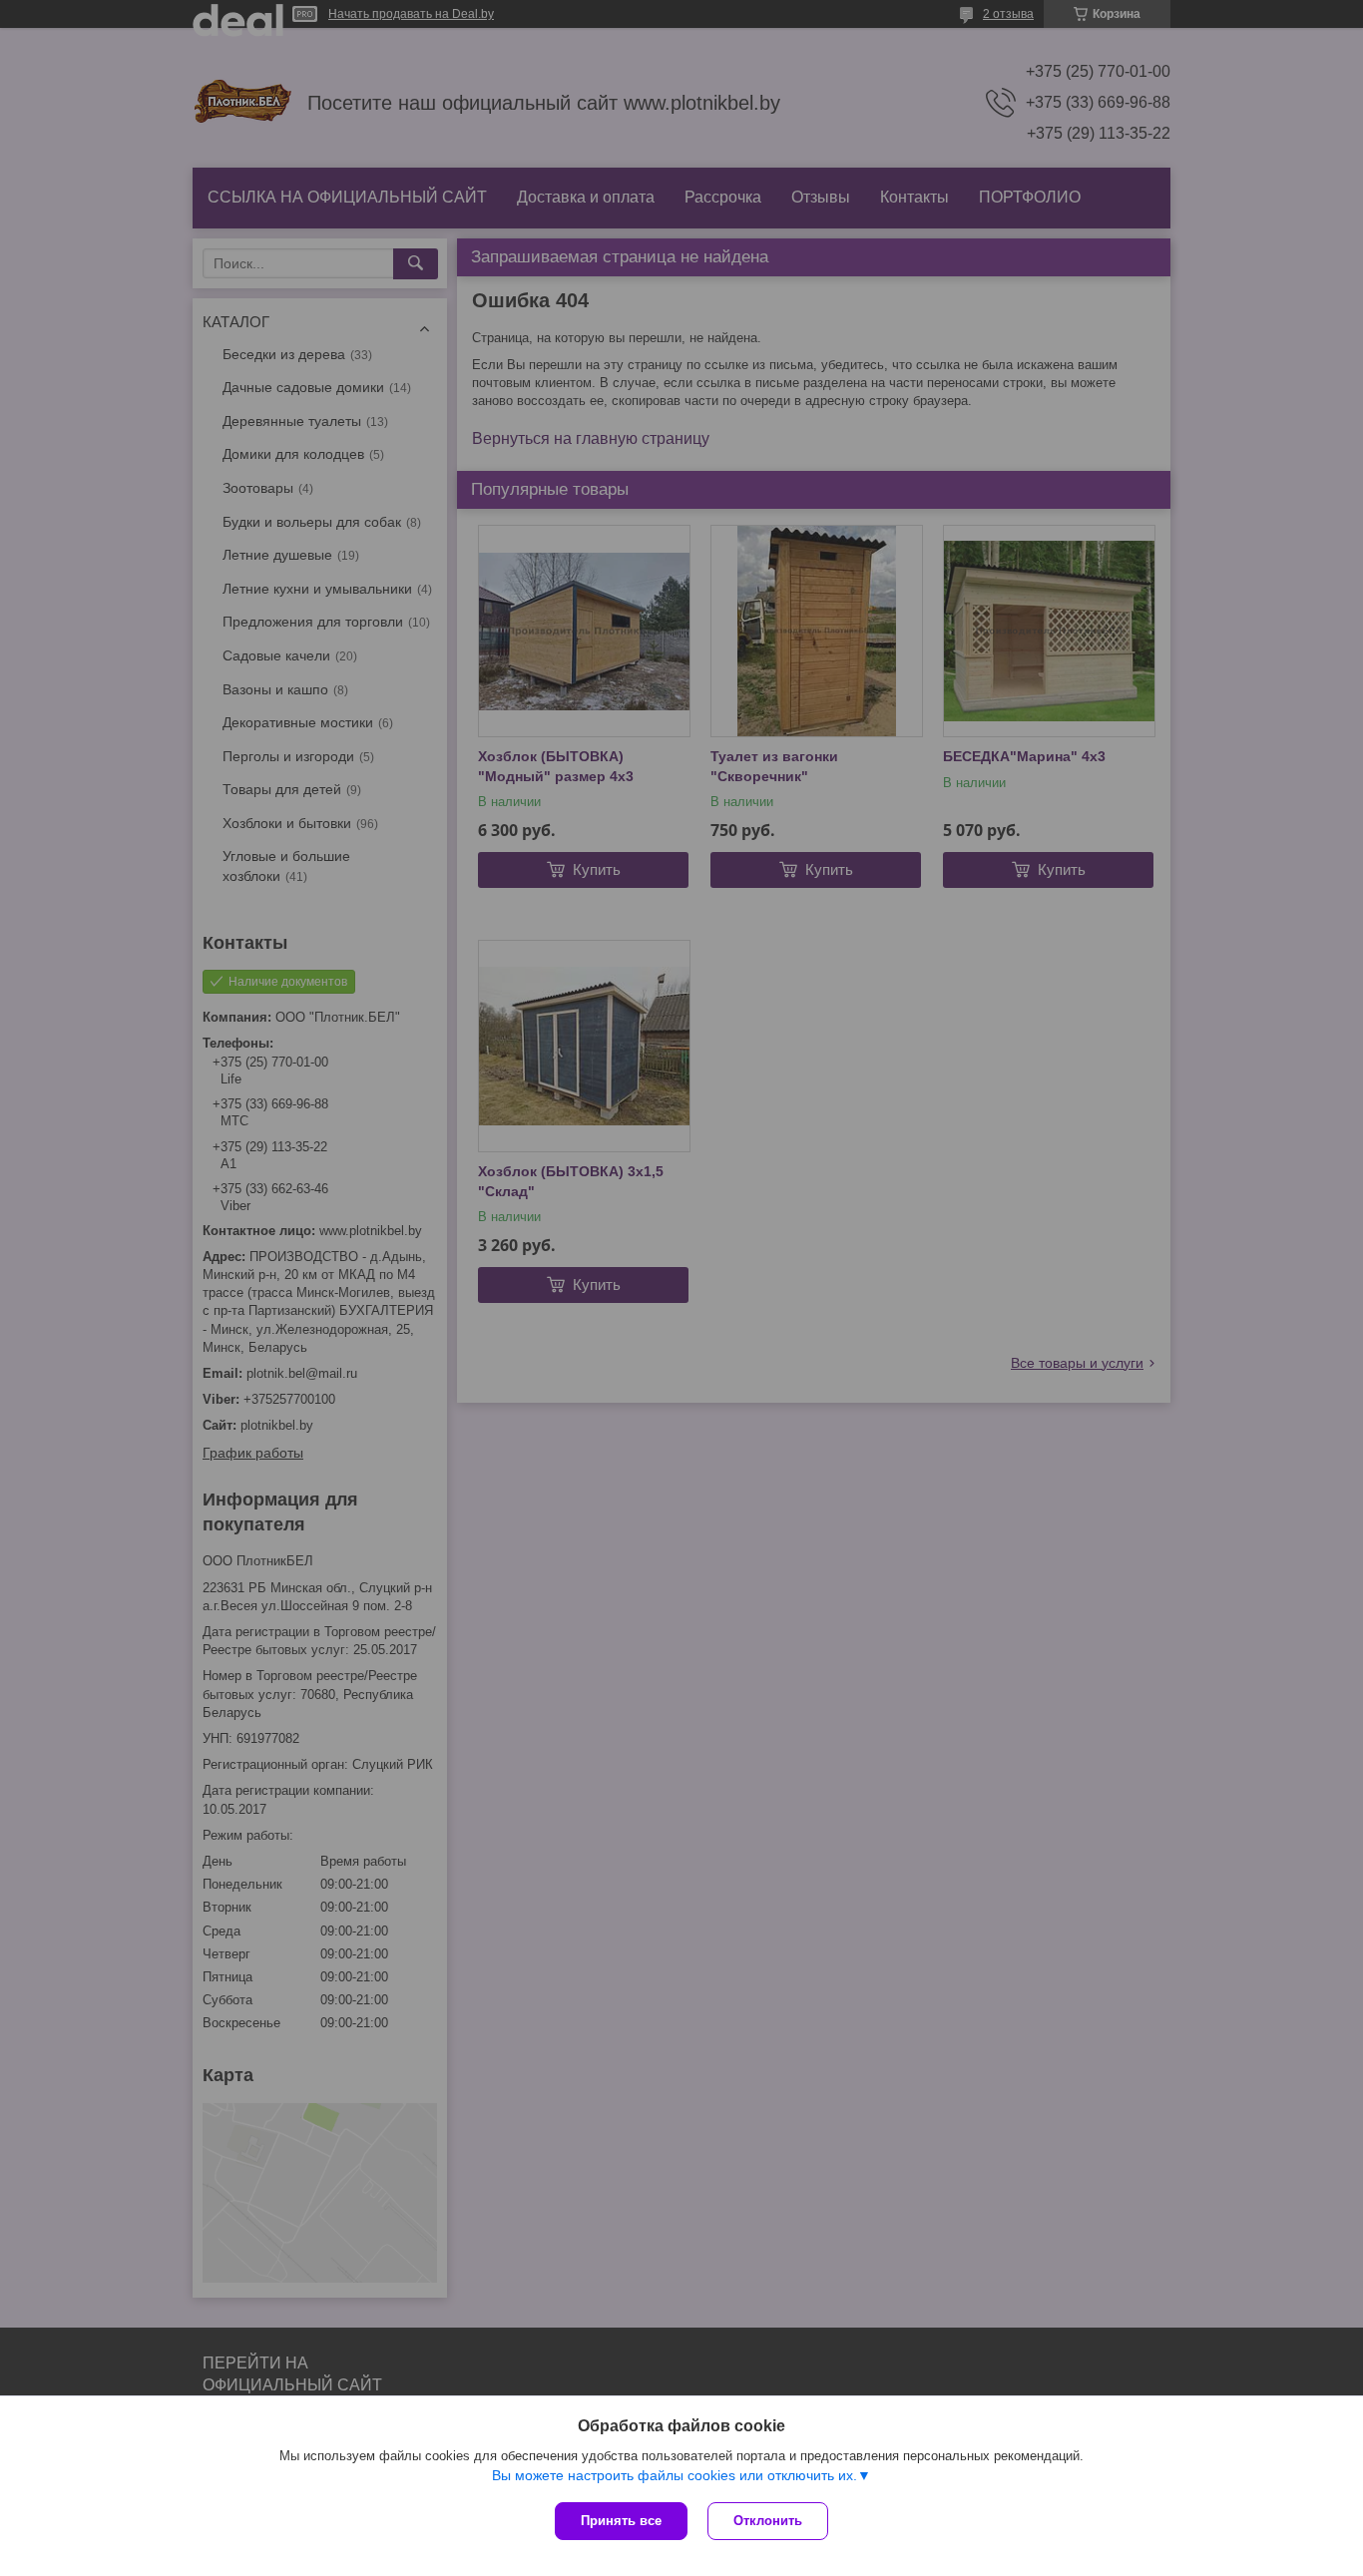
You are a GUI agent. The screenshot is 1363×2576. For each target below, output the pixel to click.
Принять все (621, 2521)
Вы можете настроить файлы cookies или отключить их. (675, 2475)
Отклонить (768, 2521)
